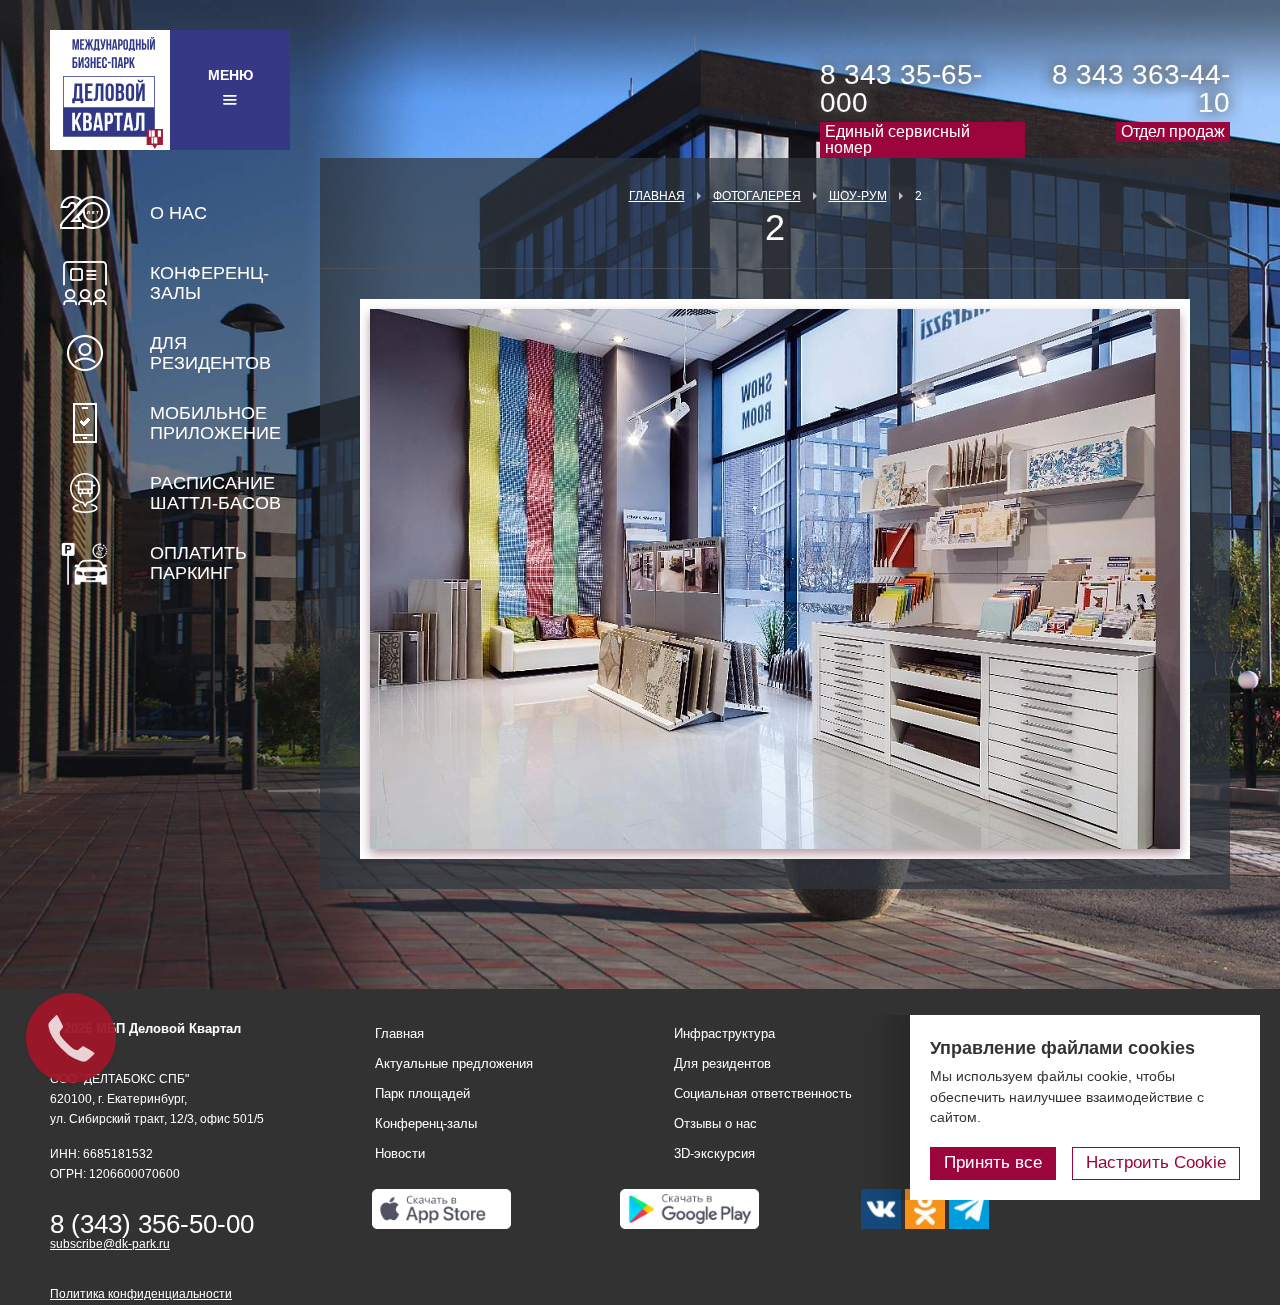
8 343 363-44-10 (1141, 88)
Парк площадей (422, 1093)
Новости (400, 1153)
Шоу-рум (858, 196)
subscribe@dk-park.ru (110, 1244)
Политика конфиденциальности (141, 1294)
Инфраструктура (724, 1033)
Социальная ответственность (763, 1093)
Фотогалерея (757, 196)
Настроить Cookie (1156, 1162)
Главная (657, 196)
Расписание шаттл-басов (215, 493)
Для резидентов (210, 353)
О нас (178, 213)
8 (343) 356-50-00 (152, 1224)
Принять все (993, 1162)
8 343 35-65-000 (901, 88)
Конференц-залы (209, 283)
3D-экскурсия (714, 1153)
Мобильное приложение (215, 423)
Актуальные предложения (454, 1063)
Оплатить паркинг (198, 563)
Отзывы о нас (715, 1123)
